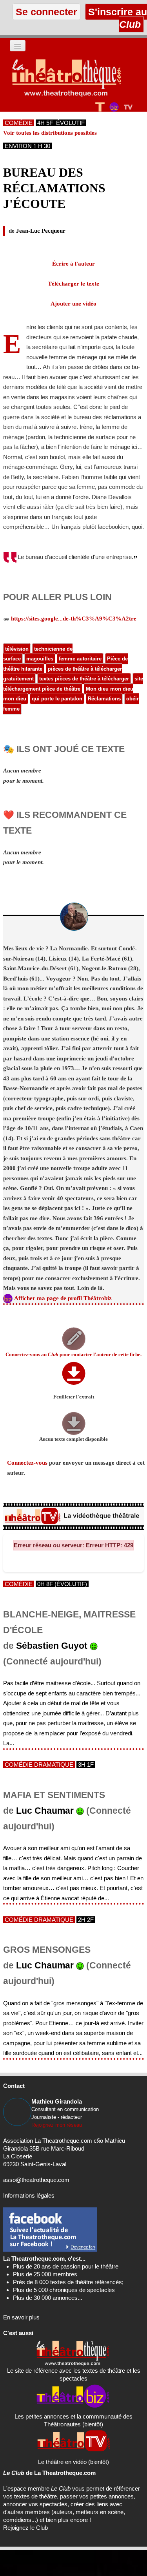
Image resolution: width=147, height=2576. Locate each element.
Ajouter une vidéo (73, 304)
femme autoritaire (80, 659)
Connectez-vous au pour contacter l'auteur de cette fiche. (73, 1355)
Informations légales (29, 2195)
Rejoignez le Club (25, 2528)
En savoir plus (21, 2317)
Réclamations (104, 699)
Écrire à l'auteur (73, 264)
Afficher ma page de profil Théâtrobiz (63, 1298)
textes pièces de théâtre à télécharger (84, 679)
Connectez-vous (27, 1463)
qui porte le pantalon (57, 699)
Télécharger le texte (73, 284)
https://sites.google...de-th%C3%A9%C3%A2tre (74, 619)
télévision (17, 649)
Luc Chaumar (45, 1811)
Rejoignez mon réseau (57, 2125)
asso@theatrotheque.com (36, 2180)
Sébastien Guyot (52, 1646)
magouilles (40, 659)
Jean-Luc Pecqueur (41, 231)
